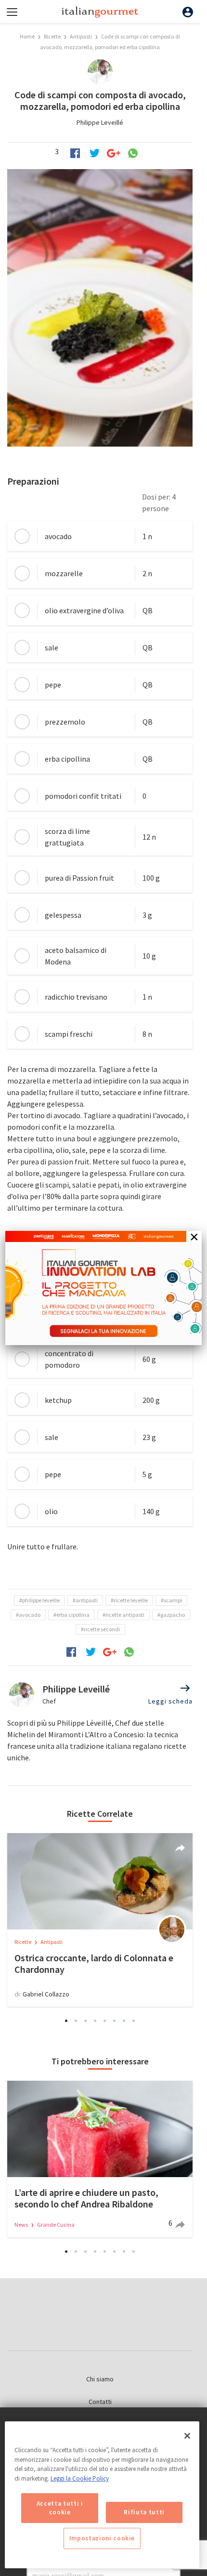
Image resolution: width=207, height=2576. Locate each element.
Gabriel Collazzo (46, 1994)
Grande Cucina (56, 2225)
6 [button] (115, 2021)
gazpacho (173, 1615)
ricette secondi (102, 1629)
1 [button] (66, 2021)
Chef (49, 1701)
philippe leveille (41, 1600)
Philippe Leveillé (100, 122)
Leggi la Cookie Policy (80, 2478)
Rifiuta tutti (144, 2512)
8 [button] (134, 2021)
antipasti (87, 1600)
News (22, 2225)
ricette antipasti (125, 1615)
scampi (173, 1600)
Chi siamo (100, 2379)
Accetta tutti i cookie (60, 2508)
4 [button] (95, 2021)
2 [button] (76, 2021)
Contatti (100, 2402)
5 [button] (105, 2021)
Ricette (53, 36)
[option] (100, 1920)
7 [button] (124, 2021)
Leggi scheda (170, 1701)
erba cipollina (73, 1615)
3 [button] (86, 2021)
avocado (30, 1615)
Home (27, 36)
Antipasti (81, 36)
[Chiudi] (187, 2436)
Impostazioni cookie (102, 2538)
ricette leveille (131, 1600)
